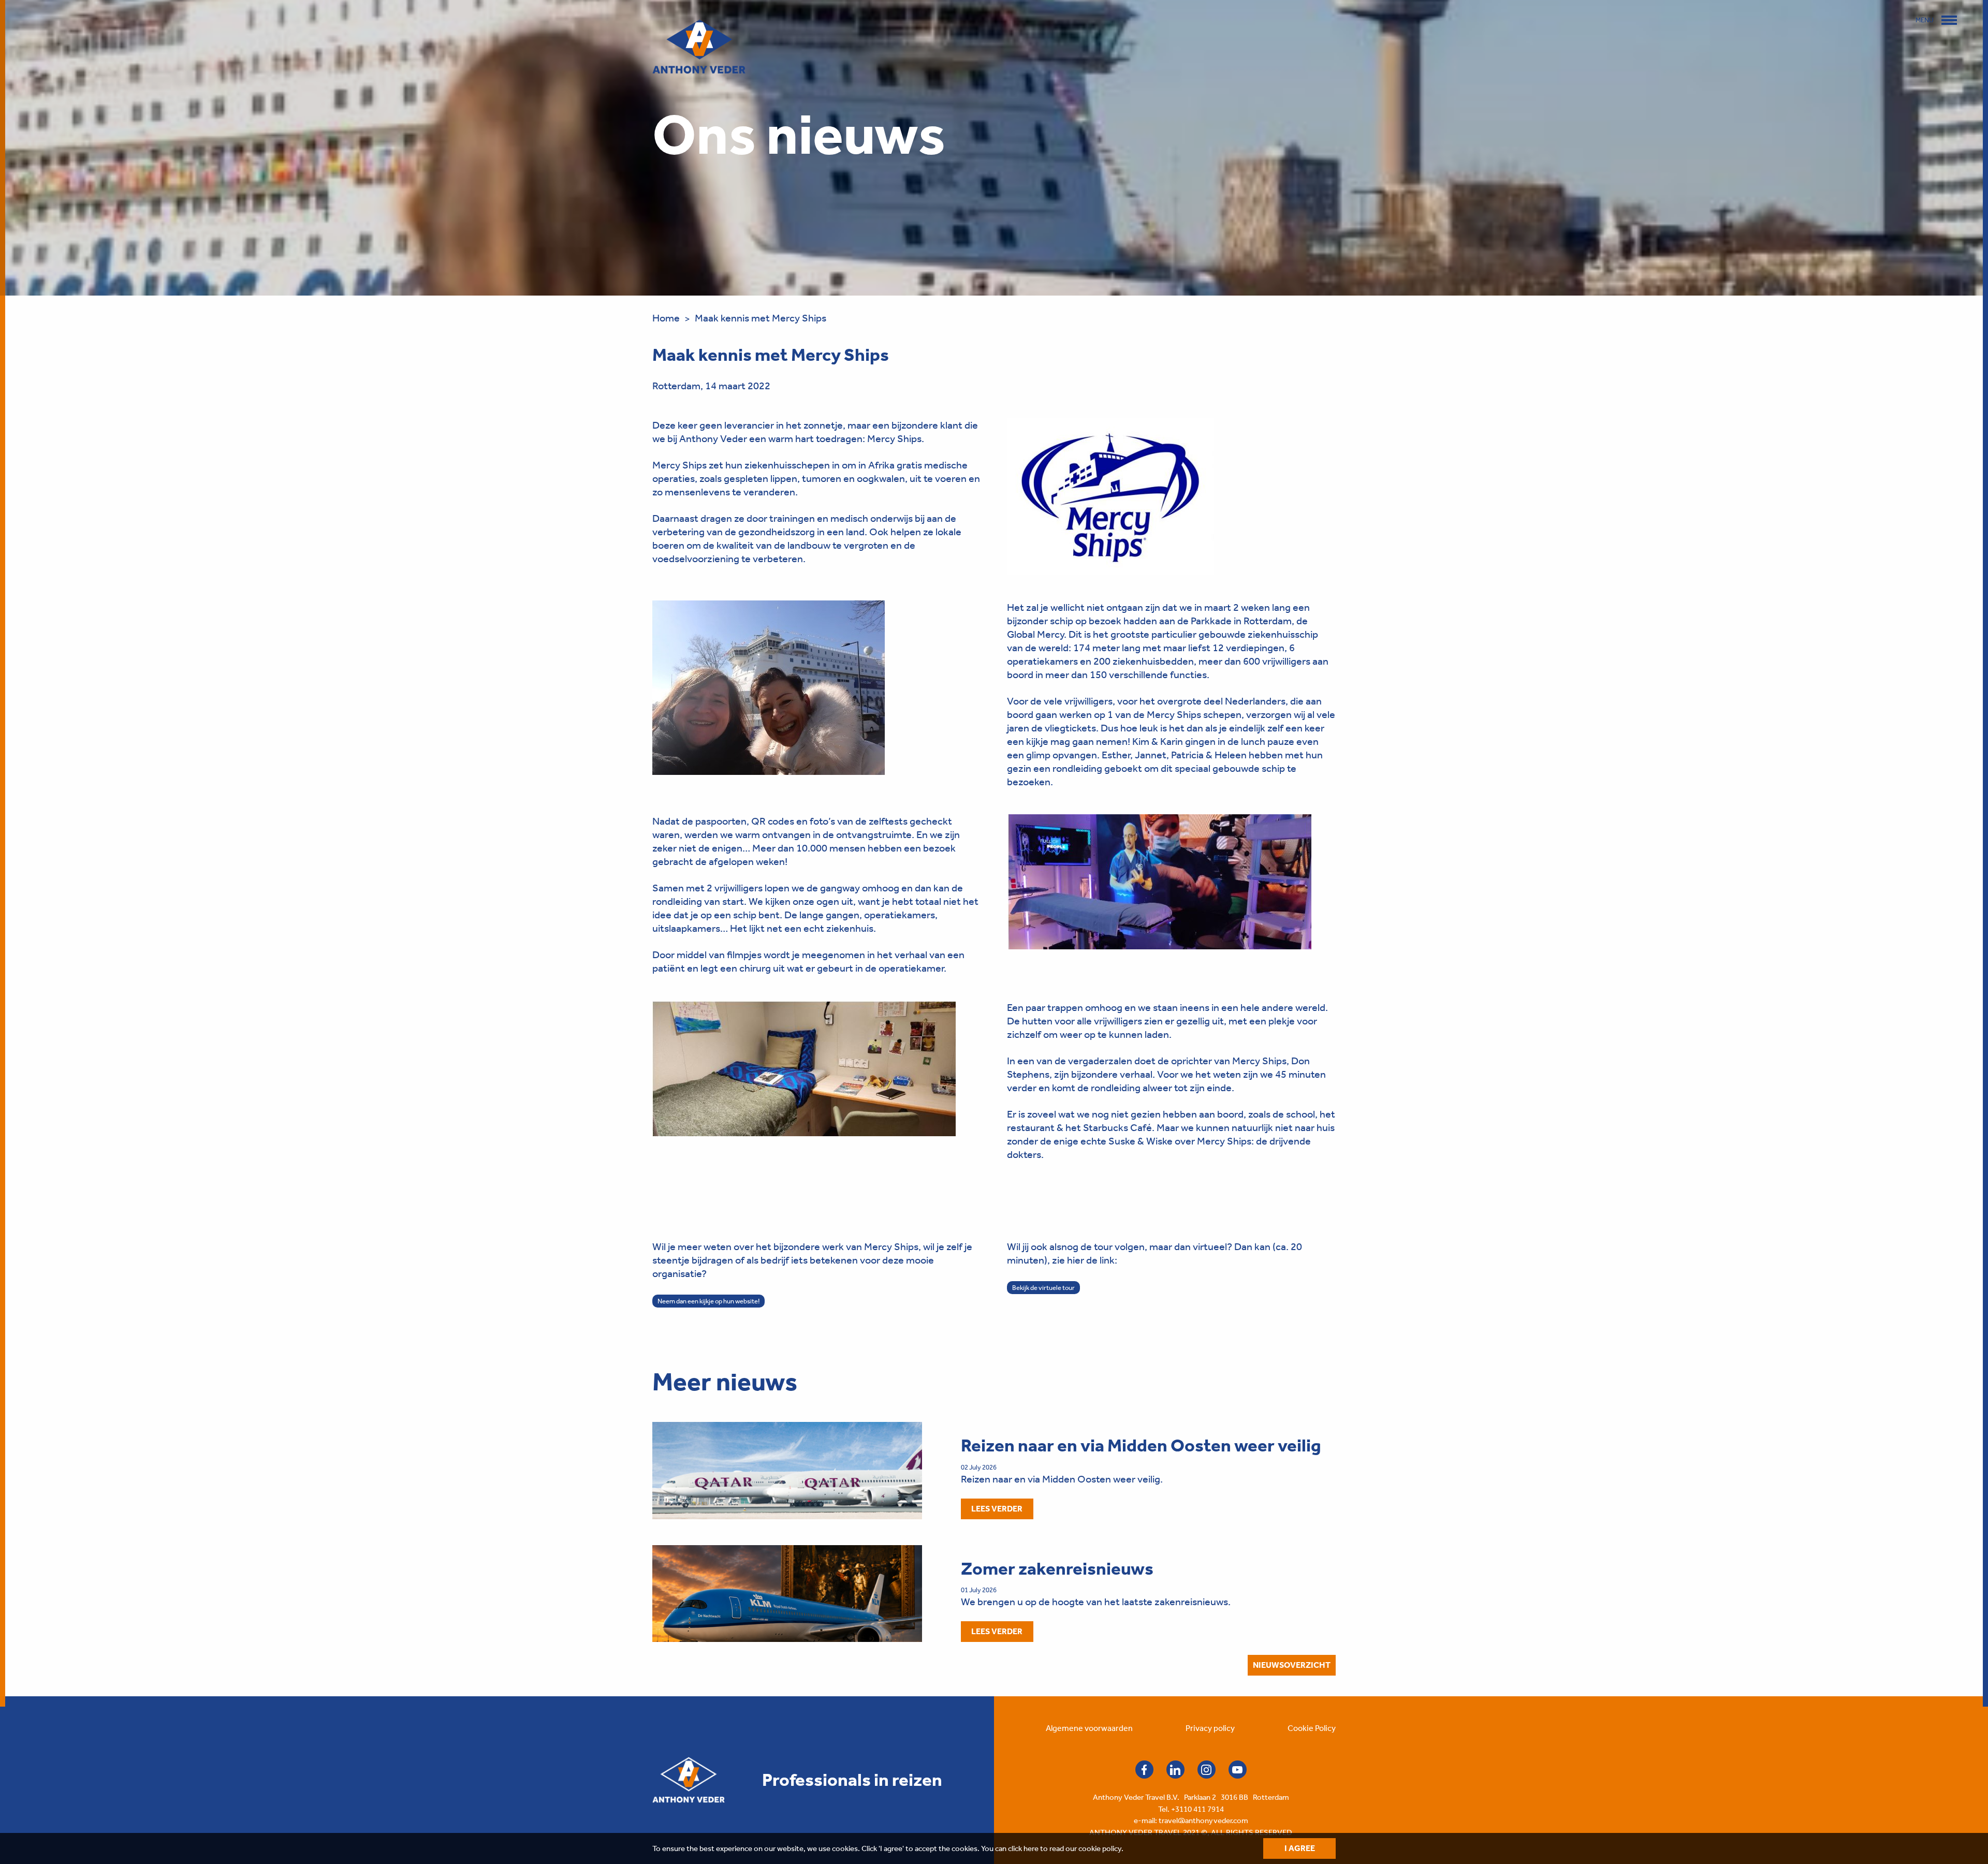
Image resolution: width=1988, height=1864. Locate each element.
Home (666, 318)
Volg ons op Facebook (1144, 1770)
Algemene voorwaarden (1089, 1728)
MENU (1925, 20)
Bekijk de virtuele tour (1043, 1288)
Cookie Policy (1312, 1728)
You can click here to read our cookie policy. (1052, 1848)
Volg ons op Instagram (1207, 1770)
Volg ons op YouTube (1238, 1770)
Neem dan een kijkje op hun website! (708, 1301)
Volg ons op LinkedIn (1175, 1770)
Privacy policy (1210, 1728)
